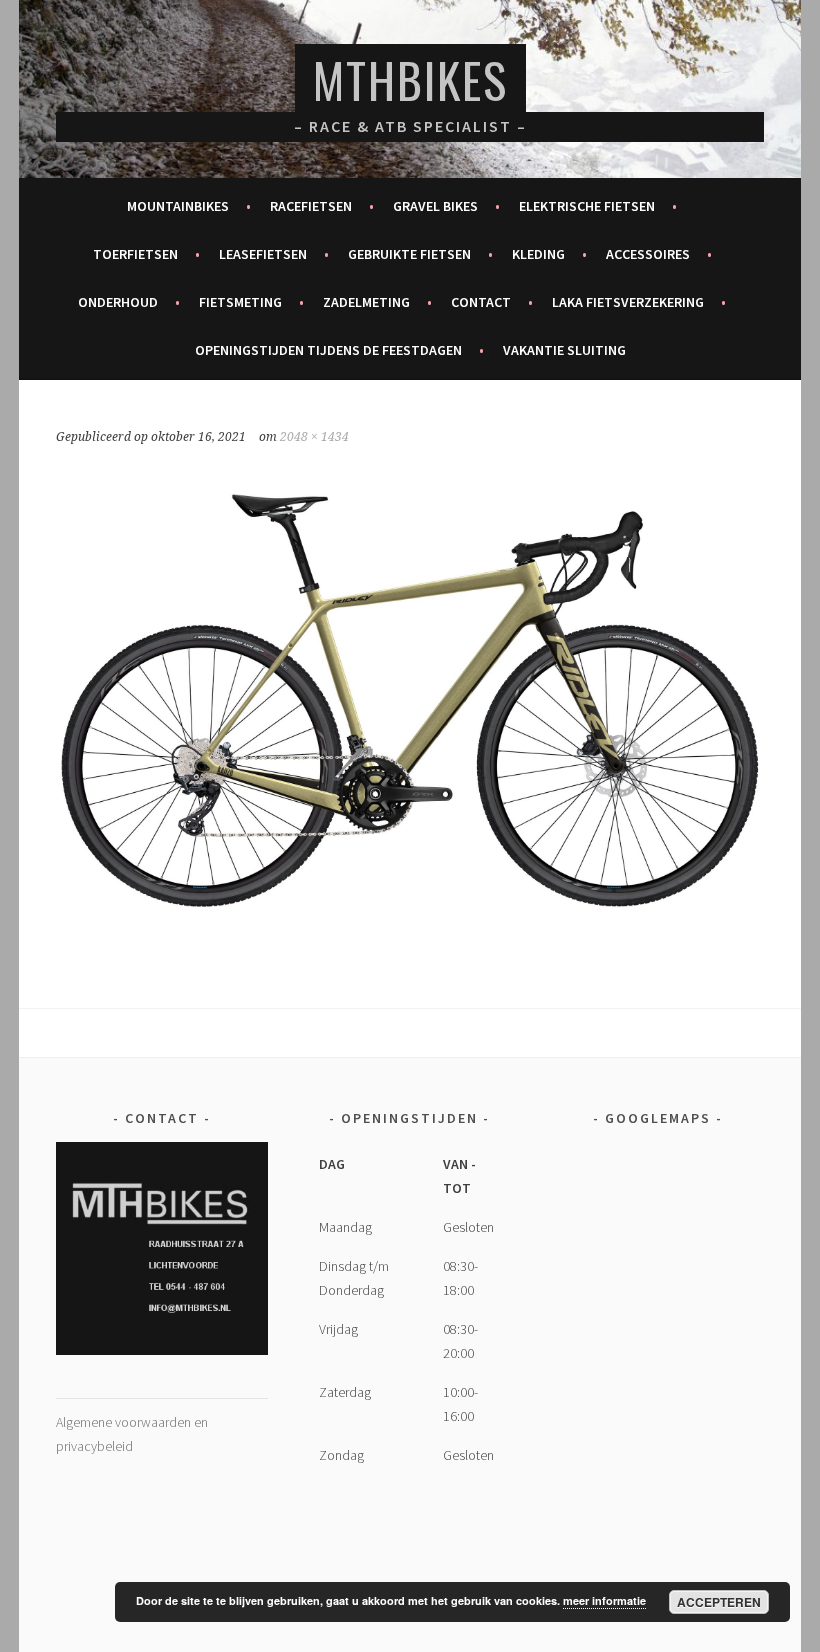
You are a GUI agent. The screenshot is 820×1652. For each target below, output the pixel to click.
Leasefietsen (263, 254)
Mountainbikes (178, 206)
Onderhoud (118, 302)
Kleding (538, 254)
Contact (481, 302)
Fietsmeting (240, 302)
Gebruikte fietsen (409, 254)
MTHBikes (410, 79)
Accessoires (648, 254)
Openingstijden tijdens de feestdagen (328, 350)
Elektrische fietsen (587, 206)
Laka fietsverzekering (628, 302)
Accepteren (719, 1602)
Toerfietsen (135, 254)
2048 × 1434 (314, 437)
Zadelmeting (366, 302)
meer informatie (604, 1600)
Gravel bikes (435, 206)
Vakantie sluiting (564, 350)
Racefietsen (311, 206)
